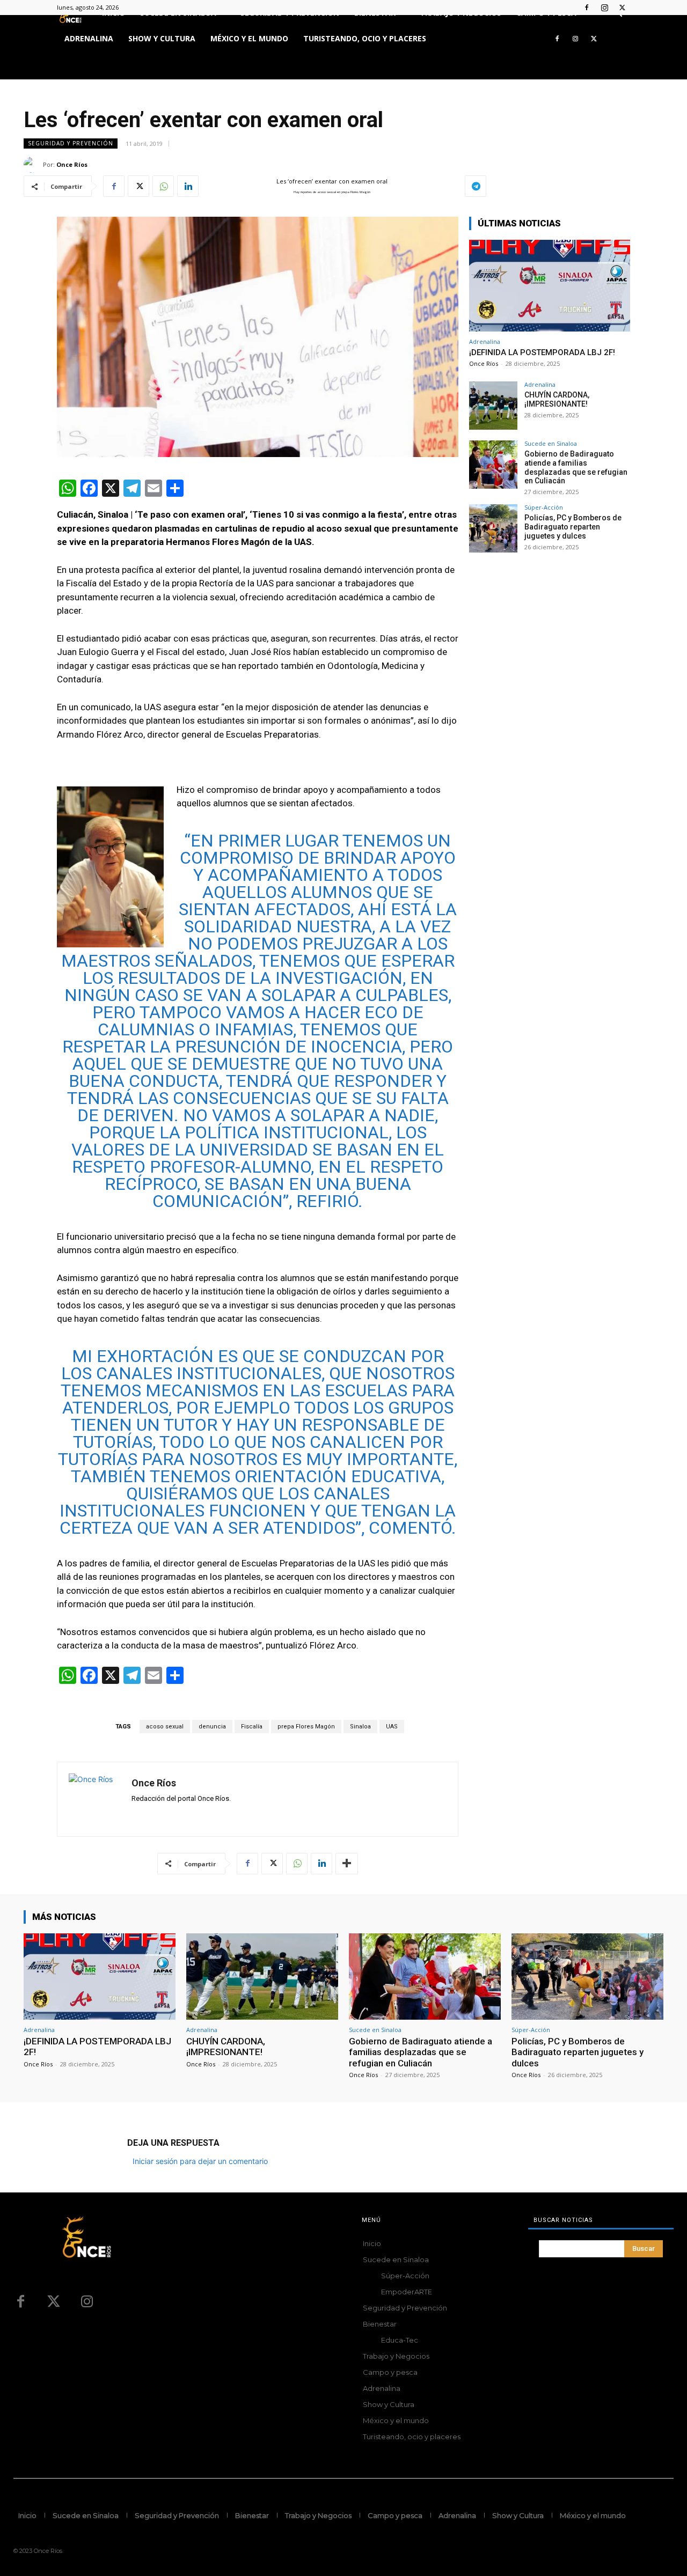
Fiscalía (252, 1727)
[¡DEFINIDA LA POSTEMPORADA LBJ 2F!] (550, 286)
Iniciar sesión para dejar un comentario (200, 2161)
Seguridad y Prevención (71, 143)
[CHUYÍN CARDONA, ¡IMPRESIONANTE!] (493, 406)
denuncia (212, 1727)
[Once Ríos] (33, 165)
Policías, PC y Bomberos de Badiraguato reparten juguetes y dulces (573, 527)
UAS (392, 1727)
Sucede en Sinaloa (551, 443)
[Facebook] (587, 8)
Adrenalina (89, 38)
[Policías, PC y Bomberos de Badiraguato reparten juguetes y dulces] (493, 528)
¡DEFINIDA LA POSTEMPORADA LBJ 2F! (542, 352)
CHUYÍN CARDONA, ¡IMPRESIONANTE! (557, 399)
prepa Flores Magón (306, 1727)
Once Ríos (72, 164)
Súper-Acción (544, 507)
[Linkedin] (188, 186)
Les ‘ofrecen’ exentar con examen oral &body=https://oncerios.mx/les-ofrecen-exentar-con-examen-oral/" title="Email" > (321, 187)
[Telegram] (476, 186)
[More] (347, 1864)
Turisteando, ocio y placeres (365, 38)
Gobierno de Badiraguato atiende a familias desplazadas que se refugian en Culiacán (576, 467)
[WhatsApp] (163, 186)
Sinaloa (360, 1727)
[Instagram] (604, 8)
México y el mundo (249, 38)
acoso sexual (165, 1727)
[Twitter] (622, 8)
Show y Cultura (162, 38)
